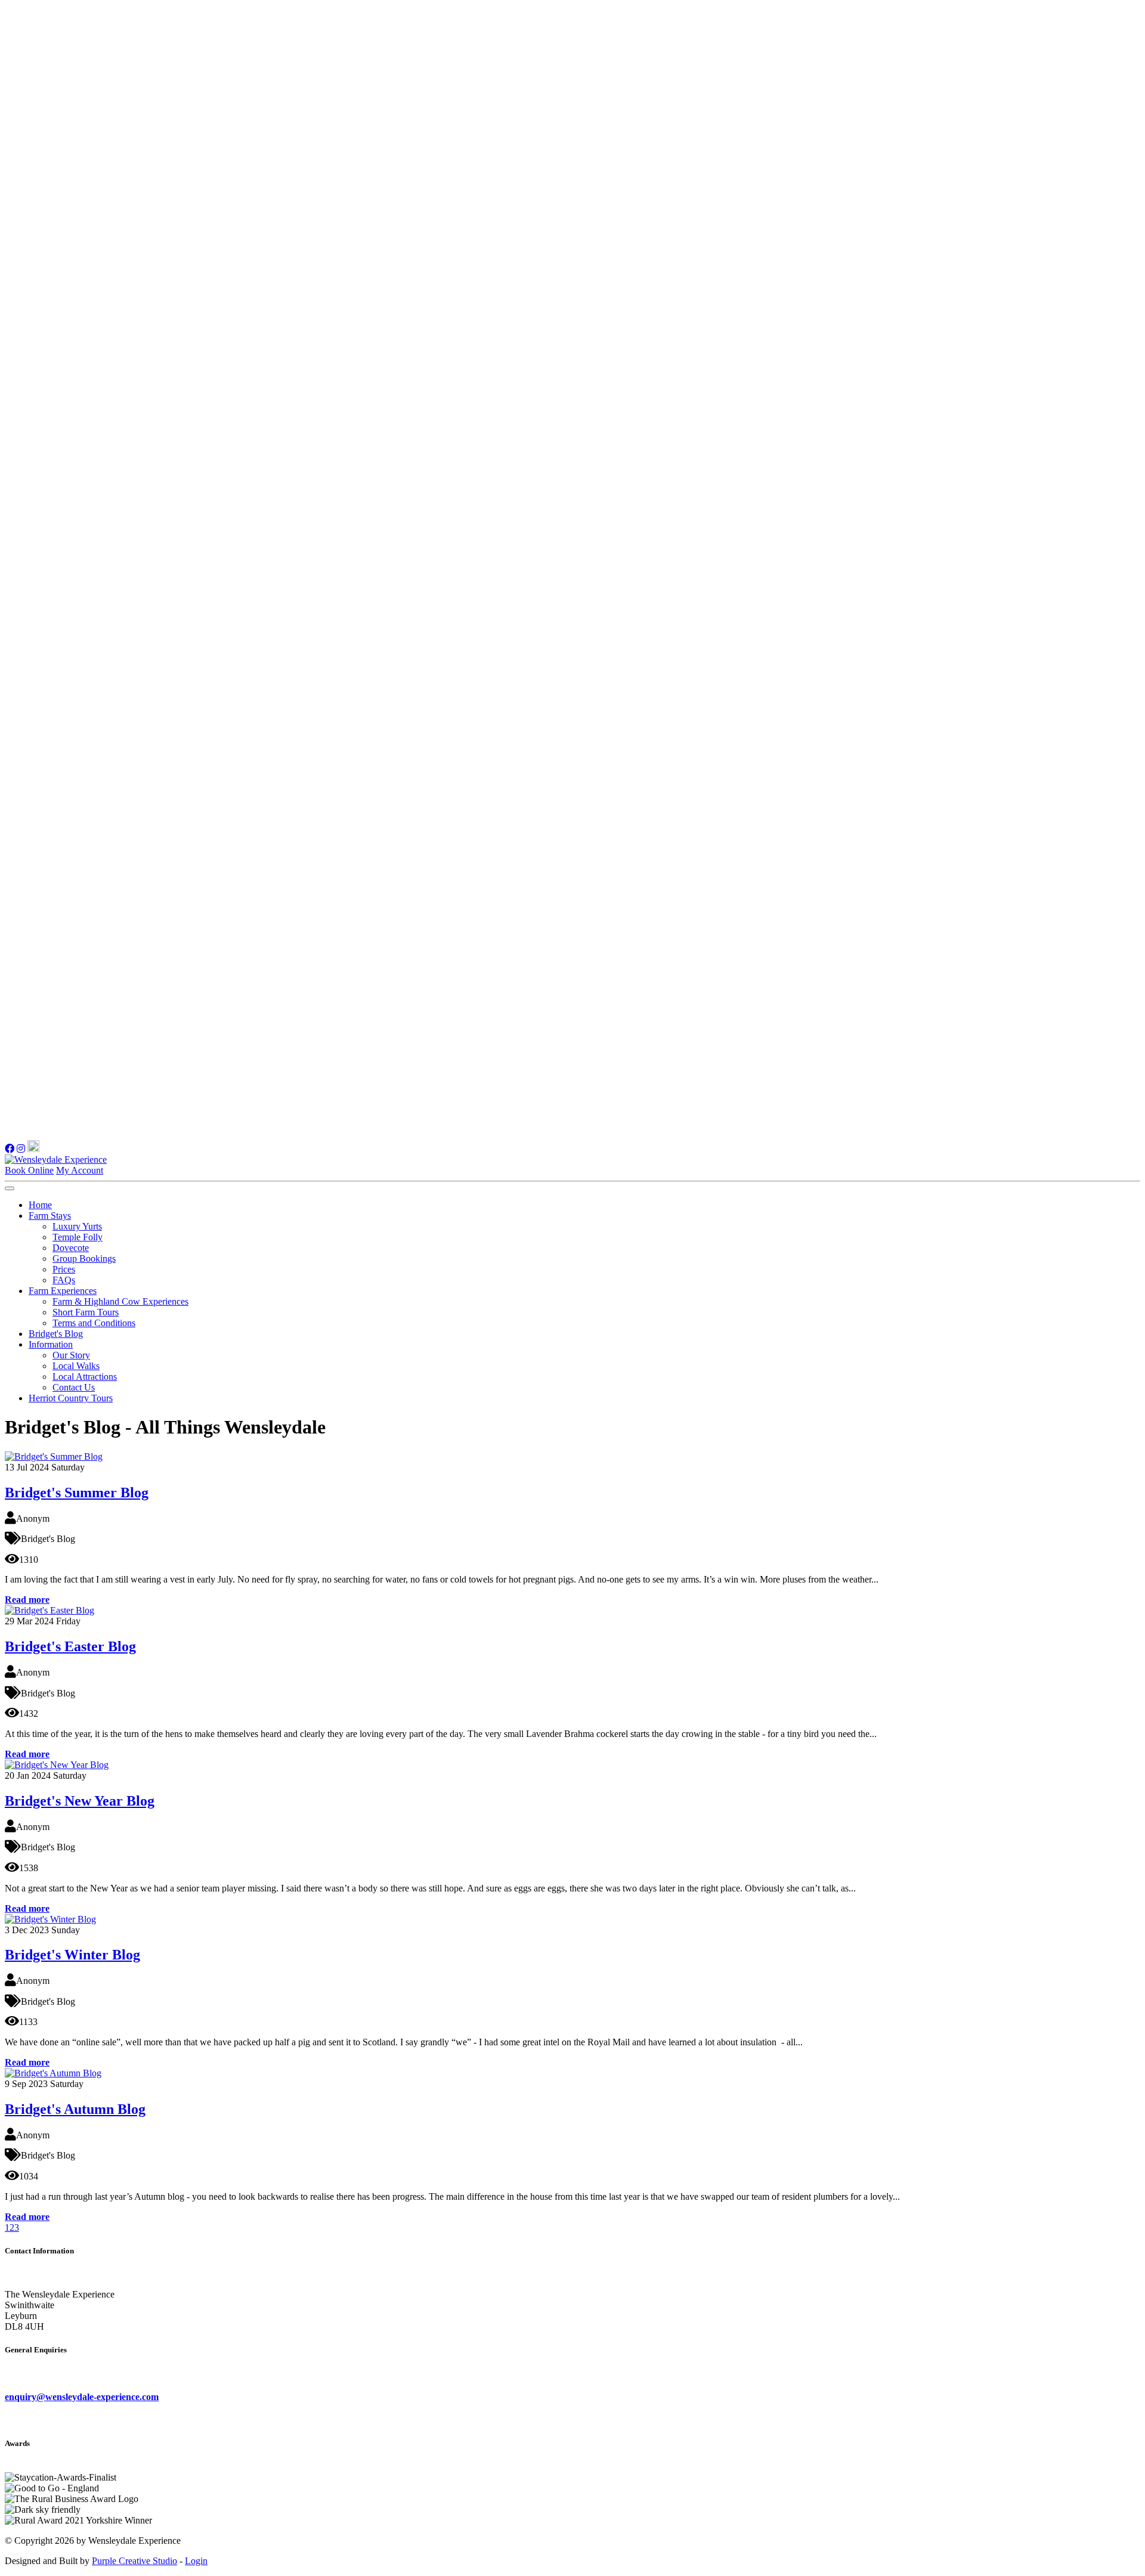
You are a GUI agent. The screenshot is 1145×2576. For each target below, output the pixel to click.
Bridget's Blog (56, 1334)
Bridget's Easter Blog (70, 1646)
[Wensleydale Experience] (56, 1159)
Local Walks (76, 1366)
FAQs (64, 1280)
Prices (64, 1269)
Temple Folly (78, 1237)
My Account (80, 1170)
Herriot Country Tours (71, 1398)
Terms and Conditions (94, 1323)
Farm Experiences (63, 1291)
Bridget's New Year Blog (80, 1801)
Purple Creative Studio (134, 2561)
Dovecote (71, 1248)
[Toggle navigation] (10, 1188)
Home (40, 1205)
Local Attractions (85, 1377)
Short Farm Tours (86, 1312)
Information (51, 1344)
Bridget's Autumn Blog (75, 2109)
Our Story (71, 1355)
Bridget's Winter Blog (72, 1955)
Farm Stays (50, 1216)
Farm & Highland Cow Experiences (120, 1301)
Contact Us (74, 1387)
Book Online (29, 1170)
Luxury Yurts (77, 1226)
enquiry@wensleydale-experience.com (82, 2397)
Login (196, 2561)
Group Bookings (84, 1258)
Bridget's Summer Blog (77, 1493)
